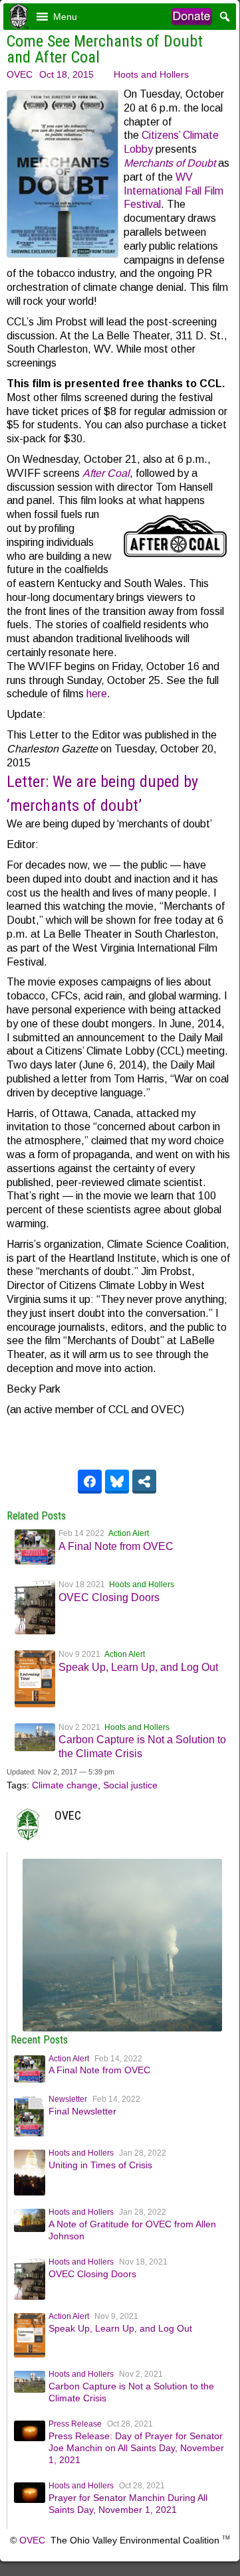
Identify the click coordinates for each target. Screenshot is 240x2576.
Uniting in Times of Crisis (100, 2165)
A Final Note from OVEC (116, 1546)
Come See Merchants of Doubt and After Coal (105, 49)
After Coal (106, 473)
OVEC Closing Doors (109, 1597)
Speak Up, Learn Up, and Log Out (138, 1667)
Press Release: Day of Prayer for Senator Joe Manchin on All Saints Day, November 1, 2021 (136, 2448)
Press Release (75, 2424)
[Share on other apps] (144, 1482)
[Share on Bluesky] (117, 1482)
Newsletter (68, 2099)
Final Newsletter (82, 2111)
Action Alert (129, 1533)
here (97, 694)
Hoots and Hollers (151, 74)
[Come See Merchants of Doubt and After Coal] (122, 2028)
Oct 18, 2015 (66, 74)
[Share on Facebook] (90, 1482)
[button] (65, 17)
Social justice (130, 1785)
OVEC (20, 74)
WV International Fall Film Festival (174, 191)
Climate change (65, 1785)
